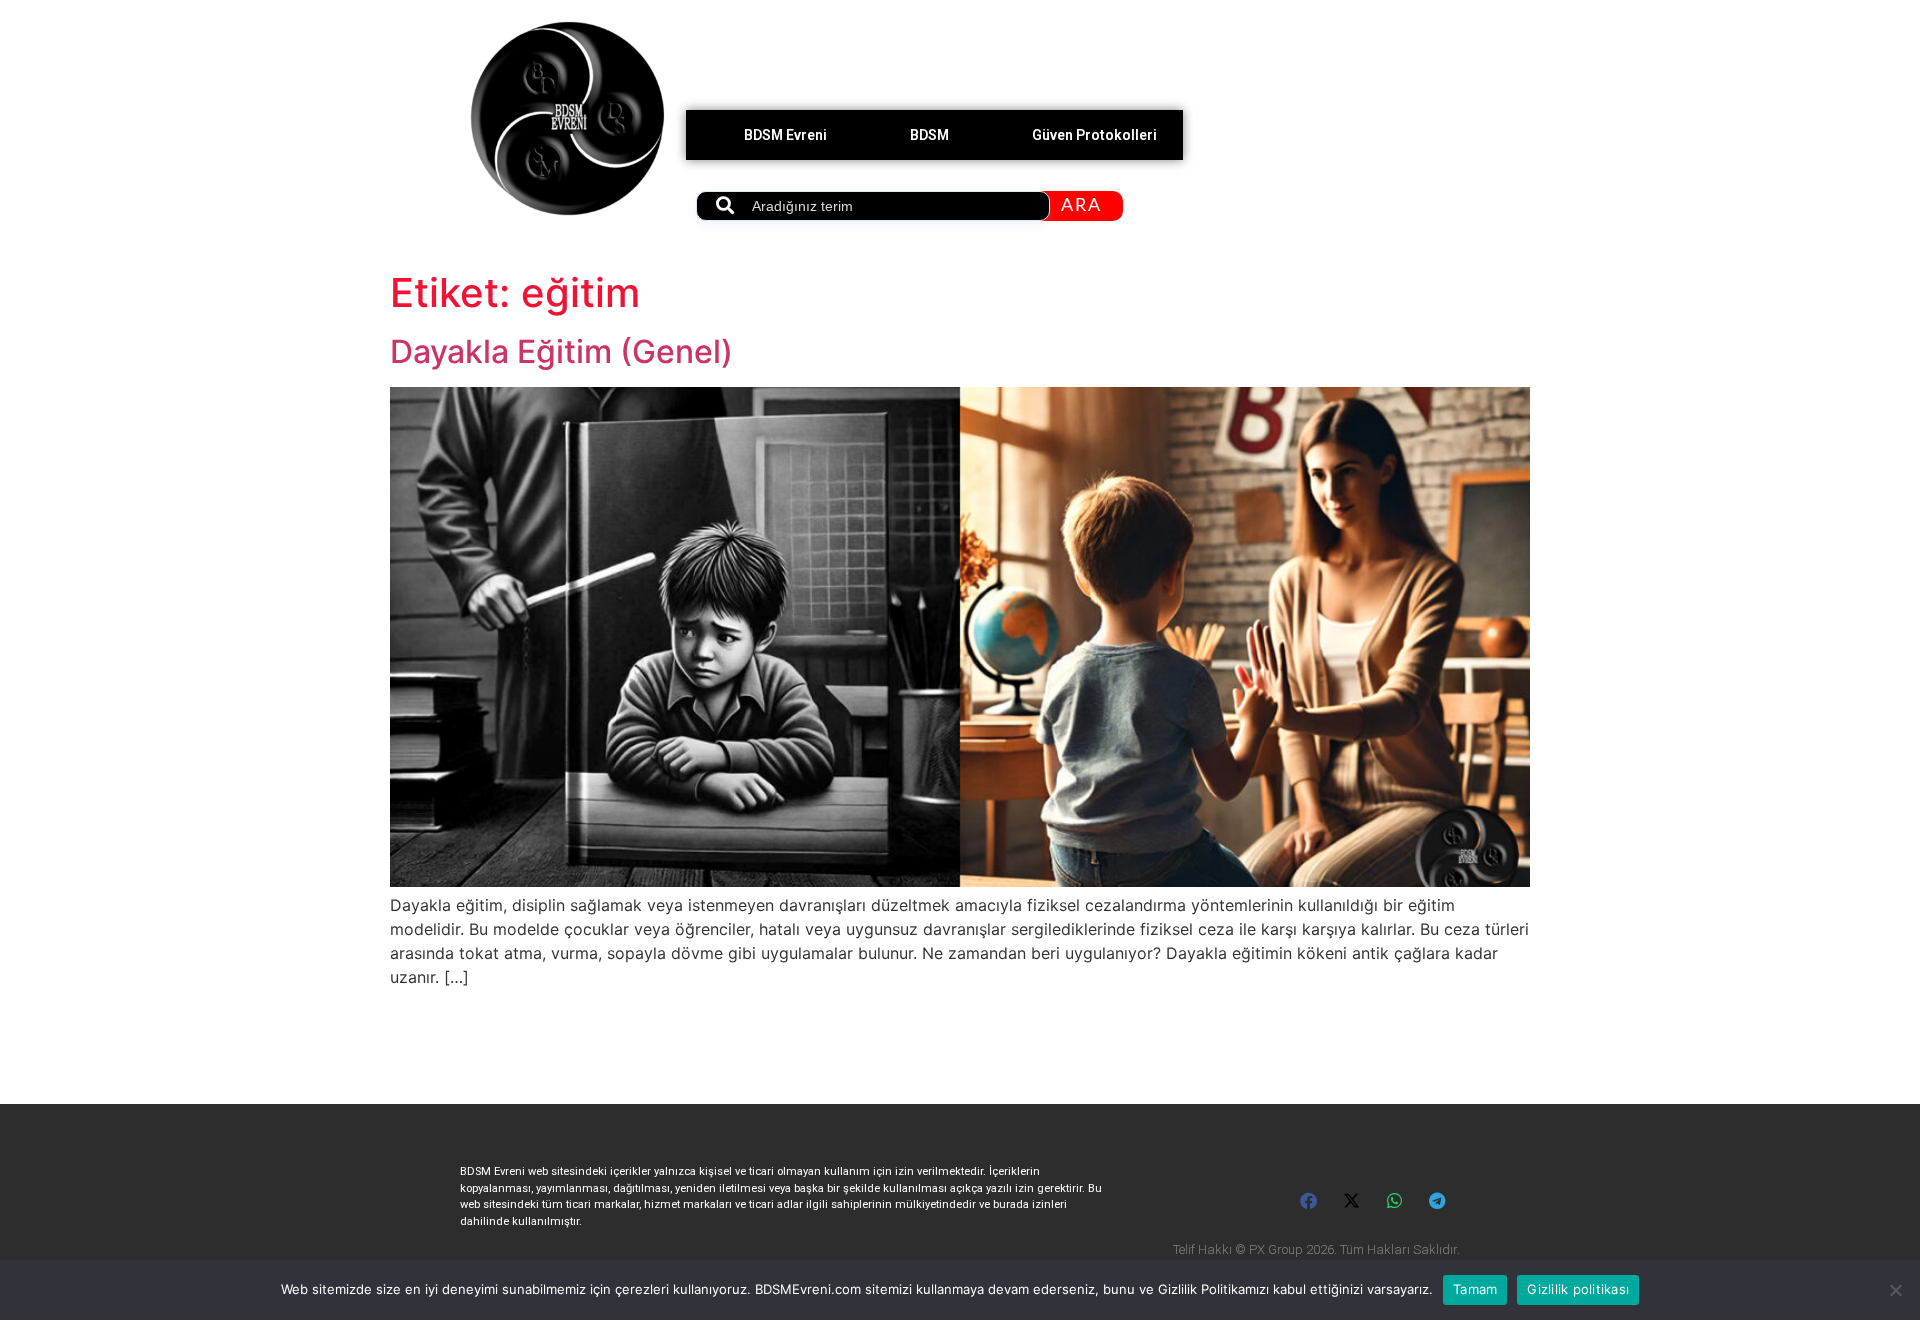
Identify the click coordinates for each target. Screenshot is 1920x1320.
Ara (1081, 206)
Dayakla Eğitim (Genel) (561, 351)
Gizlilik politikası (1578, 1289)
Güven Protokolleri (1094, 135)
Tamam (1475, 1289)
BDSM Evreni (785, 135)
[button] (1309, 1200)
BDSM (929, 135)
